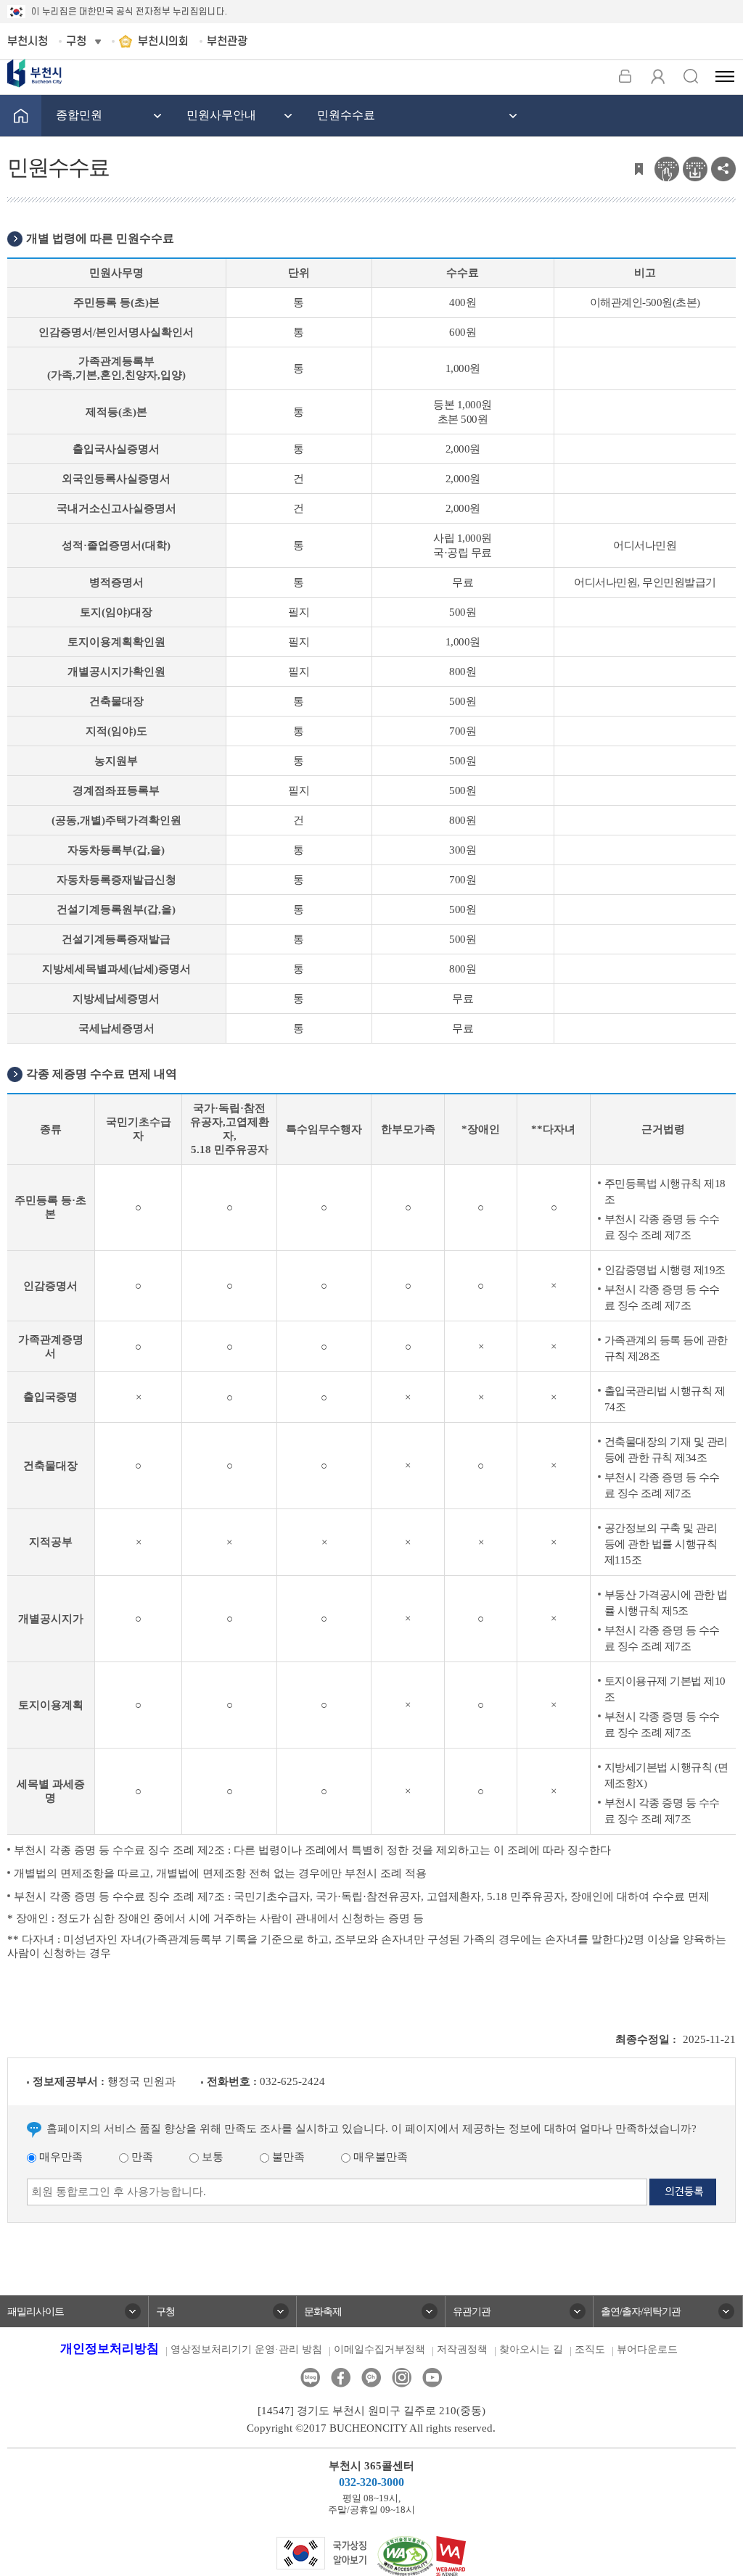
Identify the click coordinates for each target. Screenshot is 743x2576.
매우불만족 (379, 2157)
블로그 (310, 2378)
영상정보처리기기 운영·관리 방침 (246, 2349)
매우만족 (59, 2157)
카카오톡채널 (371, 2378)
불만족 (287, 2157)
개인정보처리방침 (110, 2349)
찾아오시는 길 (531, 2349)
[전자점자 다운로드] (695, 168)
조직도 (590, 2349)
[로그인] (625, 76)
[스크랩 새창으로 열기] (639, 168)
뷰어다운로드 (647, 2349)
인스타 (402, 2378)
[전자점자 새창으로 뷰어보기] (667, 168)
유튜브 (432, 2378)
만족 (141, 2157)
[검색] (690, 76)
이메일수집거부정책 (379, 2349)
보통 (211, 2157)
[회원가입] (658, 76)
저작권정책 (462, 2349)
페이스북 (341, 2378)
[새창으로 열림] (322, 2552)
